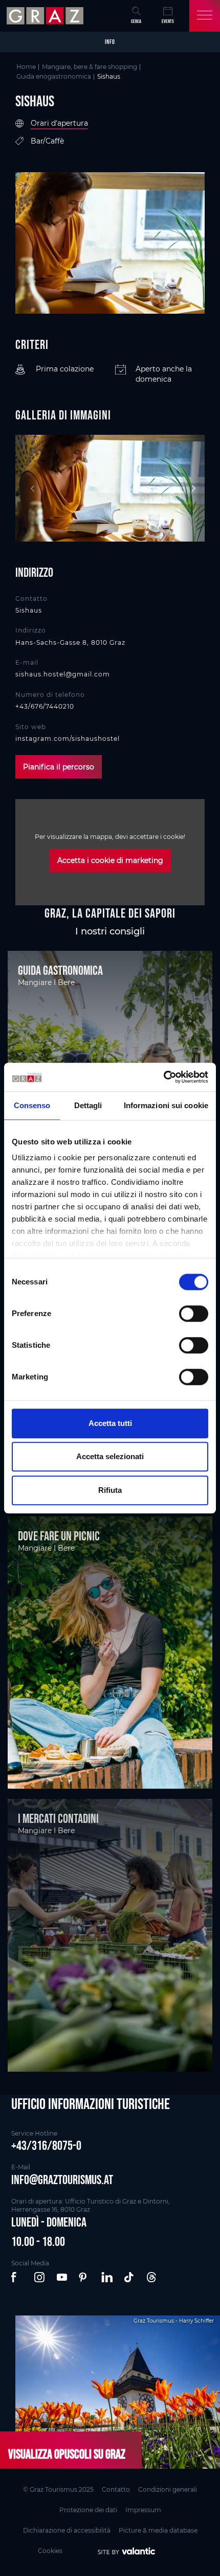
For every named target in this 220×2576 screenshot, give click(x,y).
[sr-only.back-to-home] (46, 16)
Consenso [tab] (32, 1105)
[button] (17, 2278)
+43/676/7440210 (45, 706)
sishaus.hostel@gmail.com (63, 674)
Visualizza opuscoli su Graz (67, 2454)
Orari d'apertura (59, 123)
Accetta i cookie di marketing (110, 860)
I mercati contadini (58, 1818)
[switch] (194, 1314)
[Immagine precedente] (28, 488)
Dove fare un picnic (59, 1536)
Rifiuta (110, 1490)
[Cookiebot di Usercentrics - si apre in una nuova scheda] (163, 1077)
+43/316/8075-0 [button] (46, 2145)
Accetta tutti (110, 1423)
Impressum (143, 2510)
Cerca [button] (136, 21)
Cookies (50, 2551)
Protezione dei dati (88, 2510)
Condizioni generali (168, 2489)
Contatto (116, 2489)
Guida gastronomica (60, 970)
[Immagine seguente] (192, 488)
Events (168, 21)
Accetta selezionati (110, 1456)
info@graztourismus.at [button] (62, 2180)
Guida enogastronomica (54, 76)
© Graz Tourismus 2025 (58, 2489)
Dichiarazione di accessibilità (67, 2530)
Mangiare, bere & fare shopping (90, 67)
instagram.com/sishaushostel (68, 739)
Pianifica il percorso (59, 767)
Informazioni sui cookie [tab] (166, 1105)
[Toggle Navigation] (205, 16)
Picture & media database (158, 2530)
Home (26, 67)
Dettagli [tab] (88, 1105)
